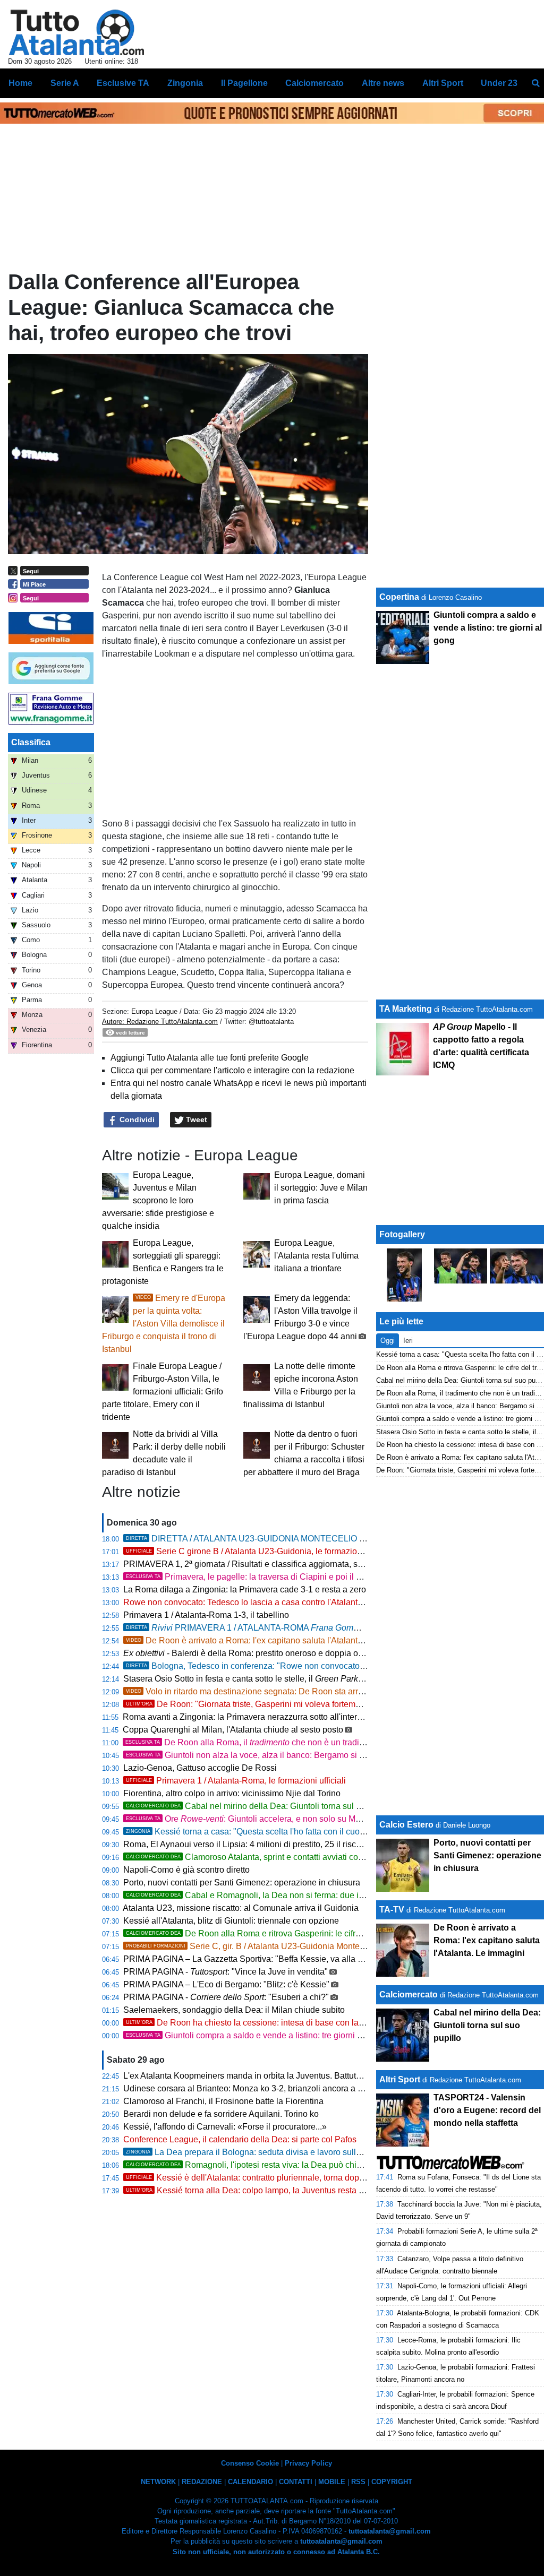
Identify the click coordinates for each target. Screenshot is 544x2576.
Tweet (195, 1119)
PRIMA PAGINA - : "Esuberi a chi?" (226, 1997)
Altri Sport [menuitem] (443, 83)
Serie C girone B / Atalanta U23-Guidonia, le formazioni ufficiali (259, 1551)
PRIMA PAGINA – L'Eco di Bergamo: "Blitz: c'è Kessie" (226, 1984)
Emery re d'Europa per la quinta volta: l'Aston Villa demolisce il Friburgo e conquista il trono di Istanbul (164, 1324)
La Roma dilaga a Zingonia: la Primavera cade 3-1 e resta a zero (245, 1589)
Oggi (388, 1341)
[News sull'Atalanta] (76, 32)
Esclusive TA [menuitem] (123, 83)
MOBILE (332, 2482)
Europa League (155, 1011)
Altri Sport (400, 2079)
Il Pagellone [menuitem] (244, 83)
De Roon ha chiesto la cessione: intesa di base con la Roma (255, 2023)
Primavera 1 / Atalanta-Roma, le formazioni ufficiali (236, 1781)
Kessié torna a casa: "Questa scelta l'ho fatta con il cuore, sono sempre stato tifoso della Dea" (315, 1832)
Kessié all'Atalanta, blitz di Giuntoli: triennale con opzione (231, 1921)
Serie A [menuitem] (65, 83)
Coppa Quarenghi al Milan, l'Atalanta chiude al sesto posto (233, 1730)
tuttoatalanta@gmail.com (390, 2531)
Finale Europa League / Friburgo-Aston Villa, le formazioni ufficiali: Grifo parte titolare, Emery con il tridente (163, 1392)
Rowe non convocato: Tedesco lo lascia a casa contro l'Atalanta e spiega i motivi (274, 1602)
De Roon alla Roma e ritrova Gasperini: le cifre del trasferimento (275, 1933)
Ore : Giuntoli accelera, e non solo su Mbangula (256, 1819)
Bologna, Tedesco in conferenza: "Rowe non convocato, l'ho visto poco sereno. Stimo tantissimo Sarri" (331, 1666)
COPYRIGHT (392, 2482)
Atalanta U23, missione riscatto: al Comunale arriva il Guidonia (241, 1908)
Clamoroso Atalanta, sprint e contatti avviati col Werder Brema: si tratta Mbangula (307, 1857)
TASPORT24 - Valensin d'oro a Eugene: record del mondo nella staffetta (487, 2110)
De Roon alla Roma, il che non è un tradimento (254, 1742)
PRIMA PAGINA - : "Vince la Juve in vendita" (226, 1972)
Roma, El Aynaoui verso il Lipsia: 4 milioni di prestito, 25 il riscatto (246, 1844)
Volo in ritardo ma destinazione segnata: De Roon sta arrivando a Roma (271, 1691)
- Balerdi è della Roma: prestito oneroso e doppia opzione (253, 1653)
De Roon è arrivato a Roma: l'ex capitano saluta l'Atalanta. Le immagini (269, 1640)
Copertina (399, 597)
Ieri (408, 1341)
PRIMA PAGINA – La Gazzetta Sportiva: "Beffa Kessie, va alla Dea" (250, 1959)
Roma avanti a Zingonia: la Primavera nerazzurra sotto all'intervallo (249, 1717)
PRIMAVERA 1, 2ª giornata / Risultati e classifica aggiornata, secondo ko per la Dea (292, 1564)
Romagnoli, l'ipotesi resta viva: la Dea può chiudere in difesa (269, 2165)
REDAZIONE (202, 2482)
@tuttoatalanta (271, 1022)
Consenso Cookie (250, 2463)
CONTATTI (296, 2482)
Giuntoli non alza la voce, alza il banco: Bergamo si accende (259, 1755)
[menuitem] (535, 83)
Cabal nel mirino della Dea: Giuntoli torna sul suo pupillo (262, 1806)
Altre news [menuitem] (383, 83)
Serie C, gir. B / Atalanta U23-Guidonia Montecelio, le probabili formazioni (296, 1946)
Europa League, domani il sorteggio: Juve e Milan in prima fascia (321, 1188)
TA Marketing (406, 1009)
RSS (358, 2482)
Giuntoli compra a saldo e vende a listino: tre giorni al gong (256, 2035)
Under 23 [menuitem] (499, 83)
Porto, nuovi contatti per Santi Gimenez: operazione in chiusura (242, 1883)
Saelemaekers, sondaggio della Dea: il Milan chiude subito (234, 2010)
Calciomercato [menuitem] (314, 83)
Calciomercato (409, 1995)
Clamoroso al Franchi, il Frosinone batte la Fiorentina (223, 2101)
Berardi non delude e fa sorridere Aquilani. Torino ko (221, 2114)
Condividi (136, 1119)
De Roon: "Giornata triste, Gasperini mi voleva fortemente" (250, 1704)
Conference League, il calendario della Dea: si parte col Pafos (240, 2139)
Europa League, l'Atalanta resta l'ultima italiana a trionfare (316, 1256)
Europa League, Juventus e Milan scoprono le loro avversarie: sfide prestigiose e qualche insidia (158, 1200)
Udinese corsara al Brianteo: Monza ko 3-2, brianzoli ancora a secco (252, 2088)
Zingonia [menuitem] (185, 83)
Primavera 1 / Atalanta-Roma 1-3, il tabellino (206, 1615)
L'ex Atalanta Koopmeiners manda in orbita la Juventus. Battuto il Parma (259, 2076)
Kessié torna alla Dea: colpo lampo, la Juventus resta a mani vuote (266, 2190)
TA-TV (393, 1910)
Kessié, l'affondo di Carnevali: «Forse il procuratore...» (225, 2127)
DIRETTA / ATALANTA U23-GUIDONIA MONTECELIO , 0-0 (294, 1539)
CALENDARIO (250, 2482)
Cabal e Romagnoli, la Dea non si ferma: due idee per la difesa (274, 1895)
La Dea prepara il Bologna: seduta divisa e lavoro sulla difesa (256, 2152)
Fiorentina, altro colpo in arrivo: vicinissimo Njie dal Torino (232, 1793)
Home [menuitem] (20, 83)
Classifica (31, 742)
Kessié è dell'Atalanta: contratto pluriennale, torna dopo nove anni (265, 2178)
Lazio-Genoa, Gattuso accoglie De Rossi (200, 1768)
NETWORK (158, 2482)
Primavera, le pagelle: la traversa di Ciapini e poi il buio (249, 1577)
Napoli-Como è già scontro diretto (186, 1870)
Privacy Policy (308, 2463)
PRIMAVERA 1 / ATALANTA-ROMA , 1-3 (270, 1628)
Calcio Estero (406, 1825)
